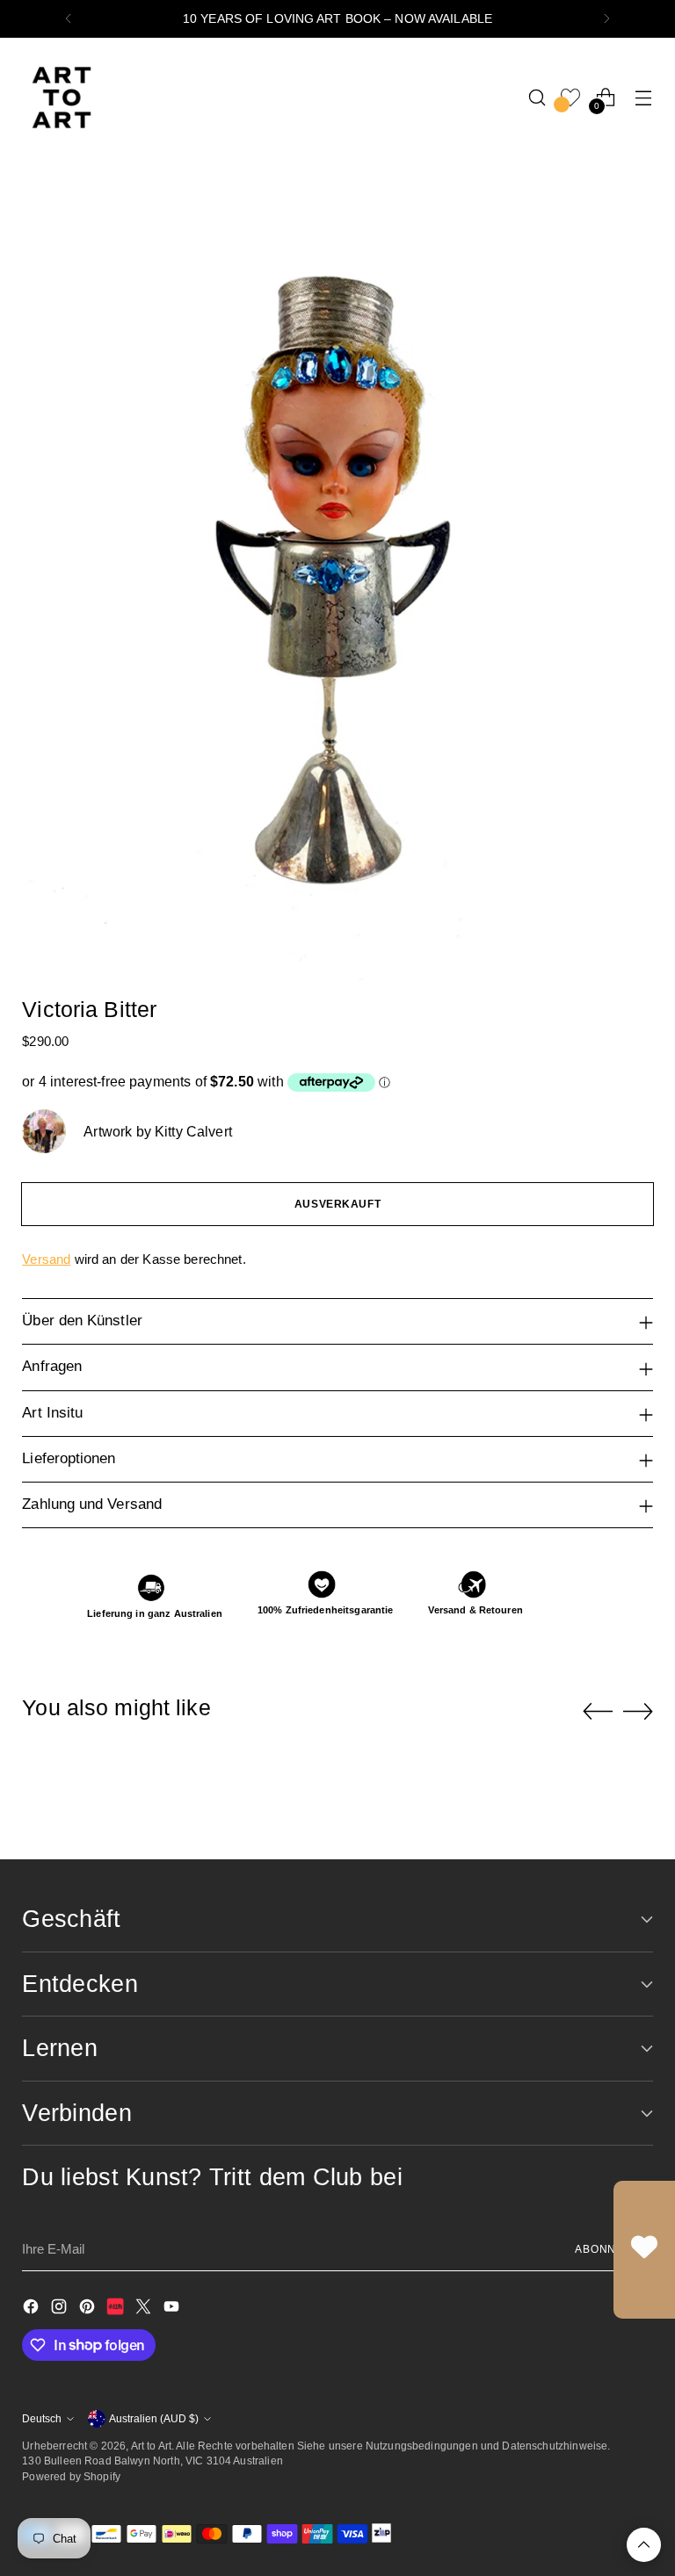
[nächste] (606, 19)
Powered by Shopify (71, 2476)
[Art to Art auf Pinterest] (89, 2309)
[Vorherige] (69, 19)
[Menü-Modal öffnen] (644, 97)
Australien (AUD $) (154, 2418)
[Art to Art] (62, 97)
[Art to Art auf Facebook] (33, 2309)
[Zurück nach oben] (644, 2545)
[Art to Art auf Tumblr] (117, 2309)
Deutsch (42, 2418)
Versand (46, 1259)
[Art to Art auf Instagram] (61, 2309)
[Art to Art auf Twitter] (145, 2309)
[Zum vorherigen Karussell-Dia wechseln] (598, 1712)
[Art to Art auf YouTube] (173, 2309)
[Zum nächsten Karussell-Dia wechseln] (638, 1711)
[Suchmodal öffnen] (537, 97)
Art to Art (152, 2446)
